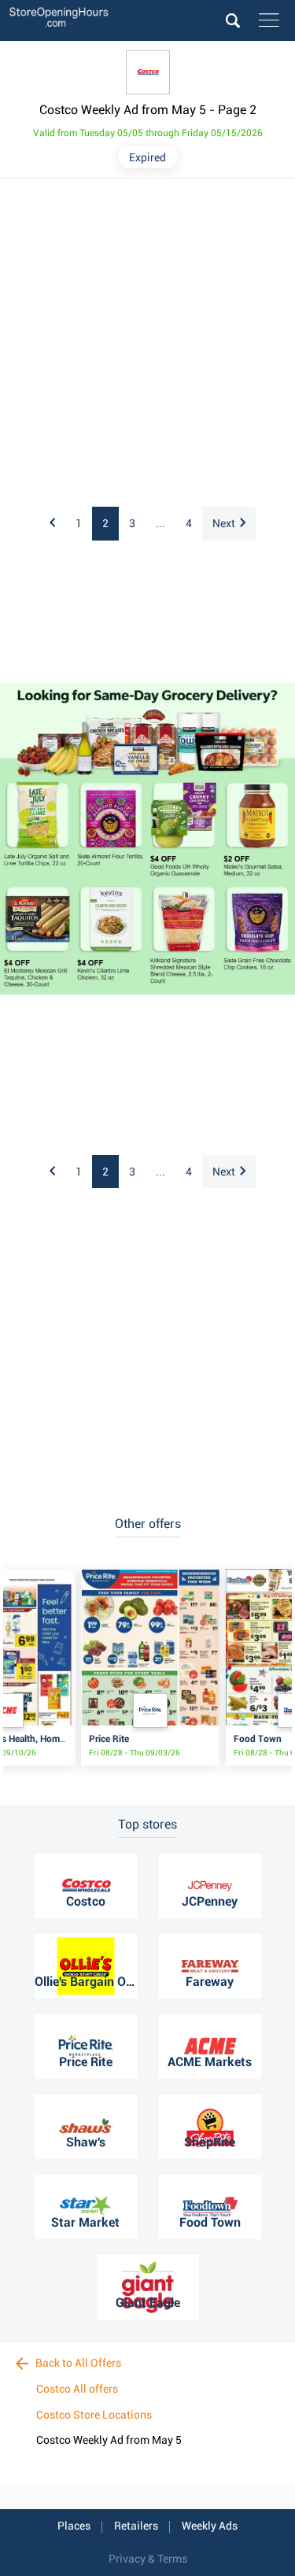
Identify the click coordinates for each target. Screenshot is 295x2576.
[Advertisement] (147, 343)
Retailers (136, 2526)
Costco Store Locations (94, 2415)
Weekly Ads (210, 2526)
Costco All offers (77, 2389)
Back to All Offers (77, 2363)
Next (224, 523)
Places (74, 2526)
